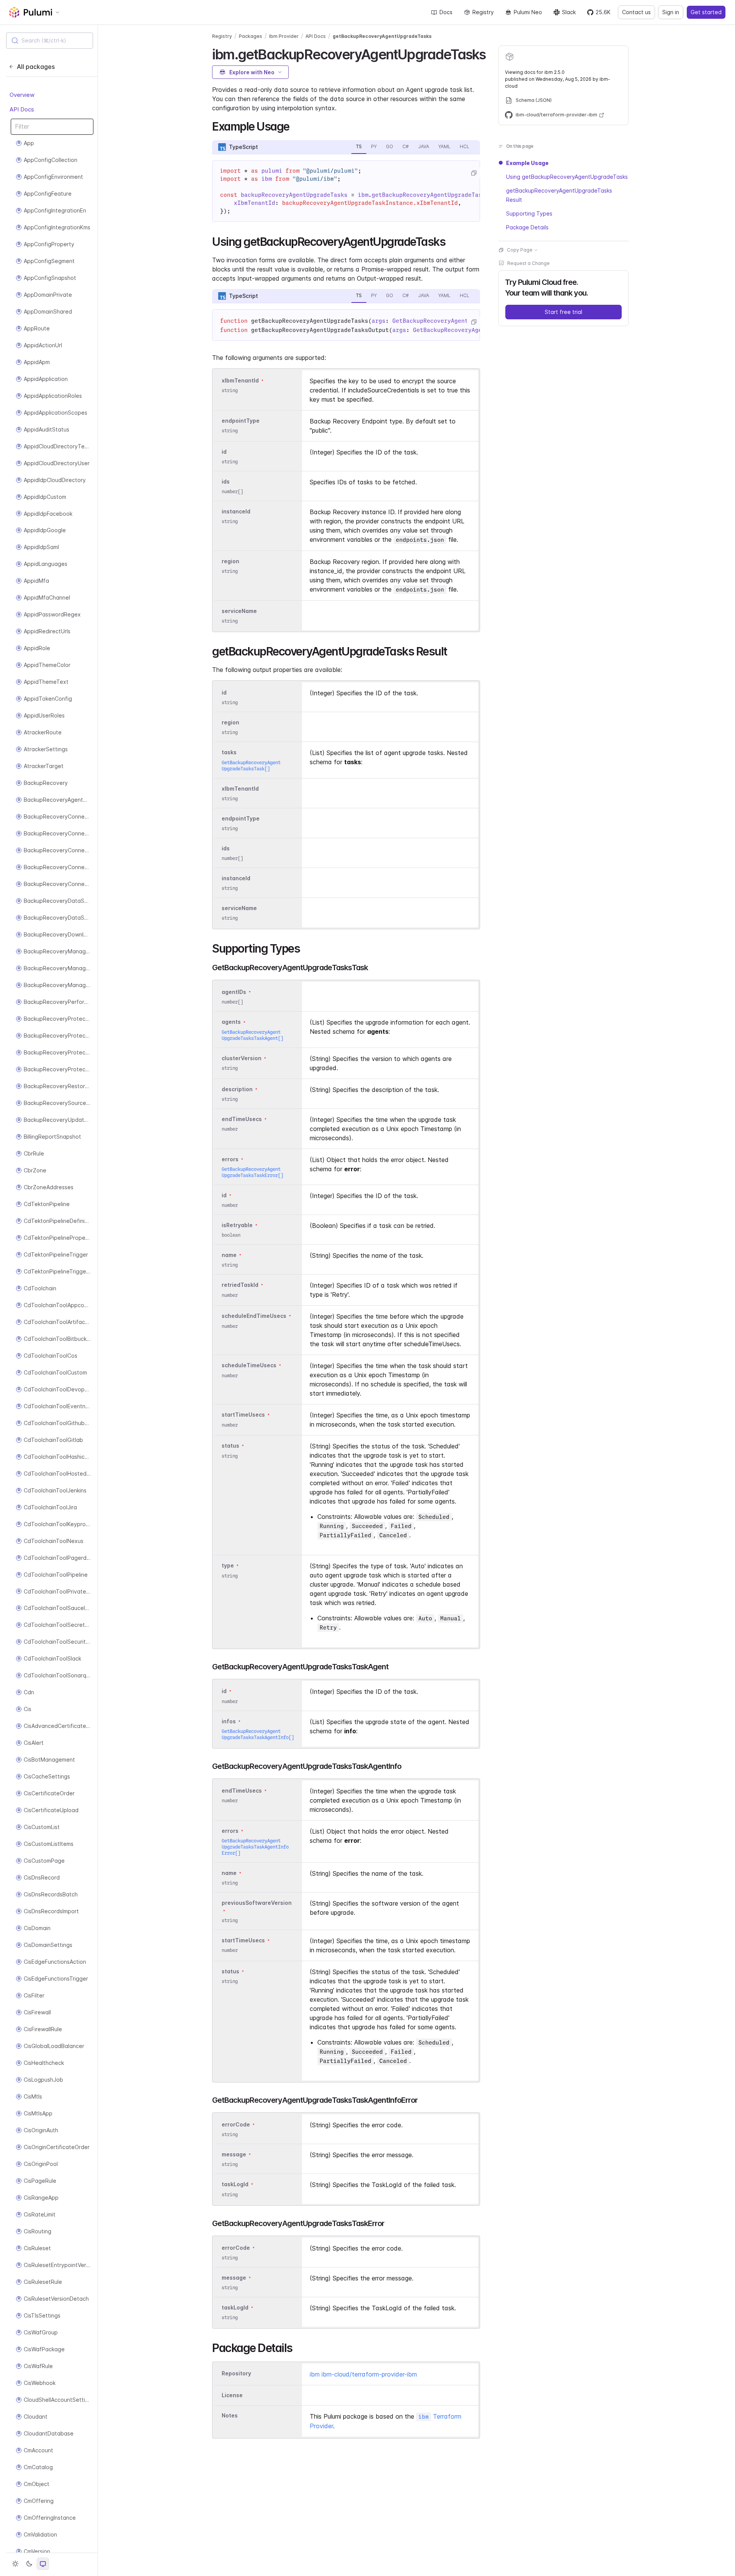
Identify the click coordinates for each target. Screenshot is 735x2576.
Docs (446, 12)
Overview (22, 95)
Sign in (671, 12)
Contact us (636, 12)
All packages (36, 67)
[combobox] (50, 41)
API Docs (22, 109)
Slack (569, 12)
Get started (706, 12)
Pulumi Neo (528, 12)
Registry (483, 12)
